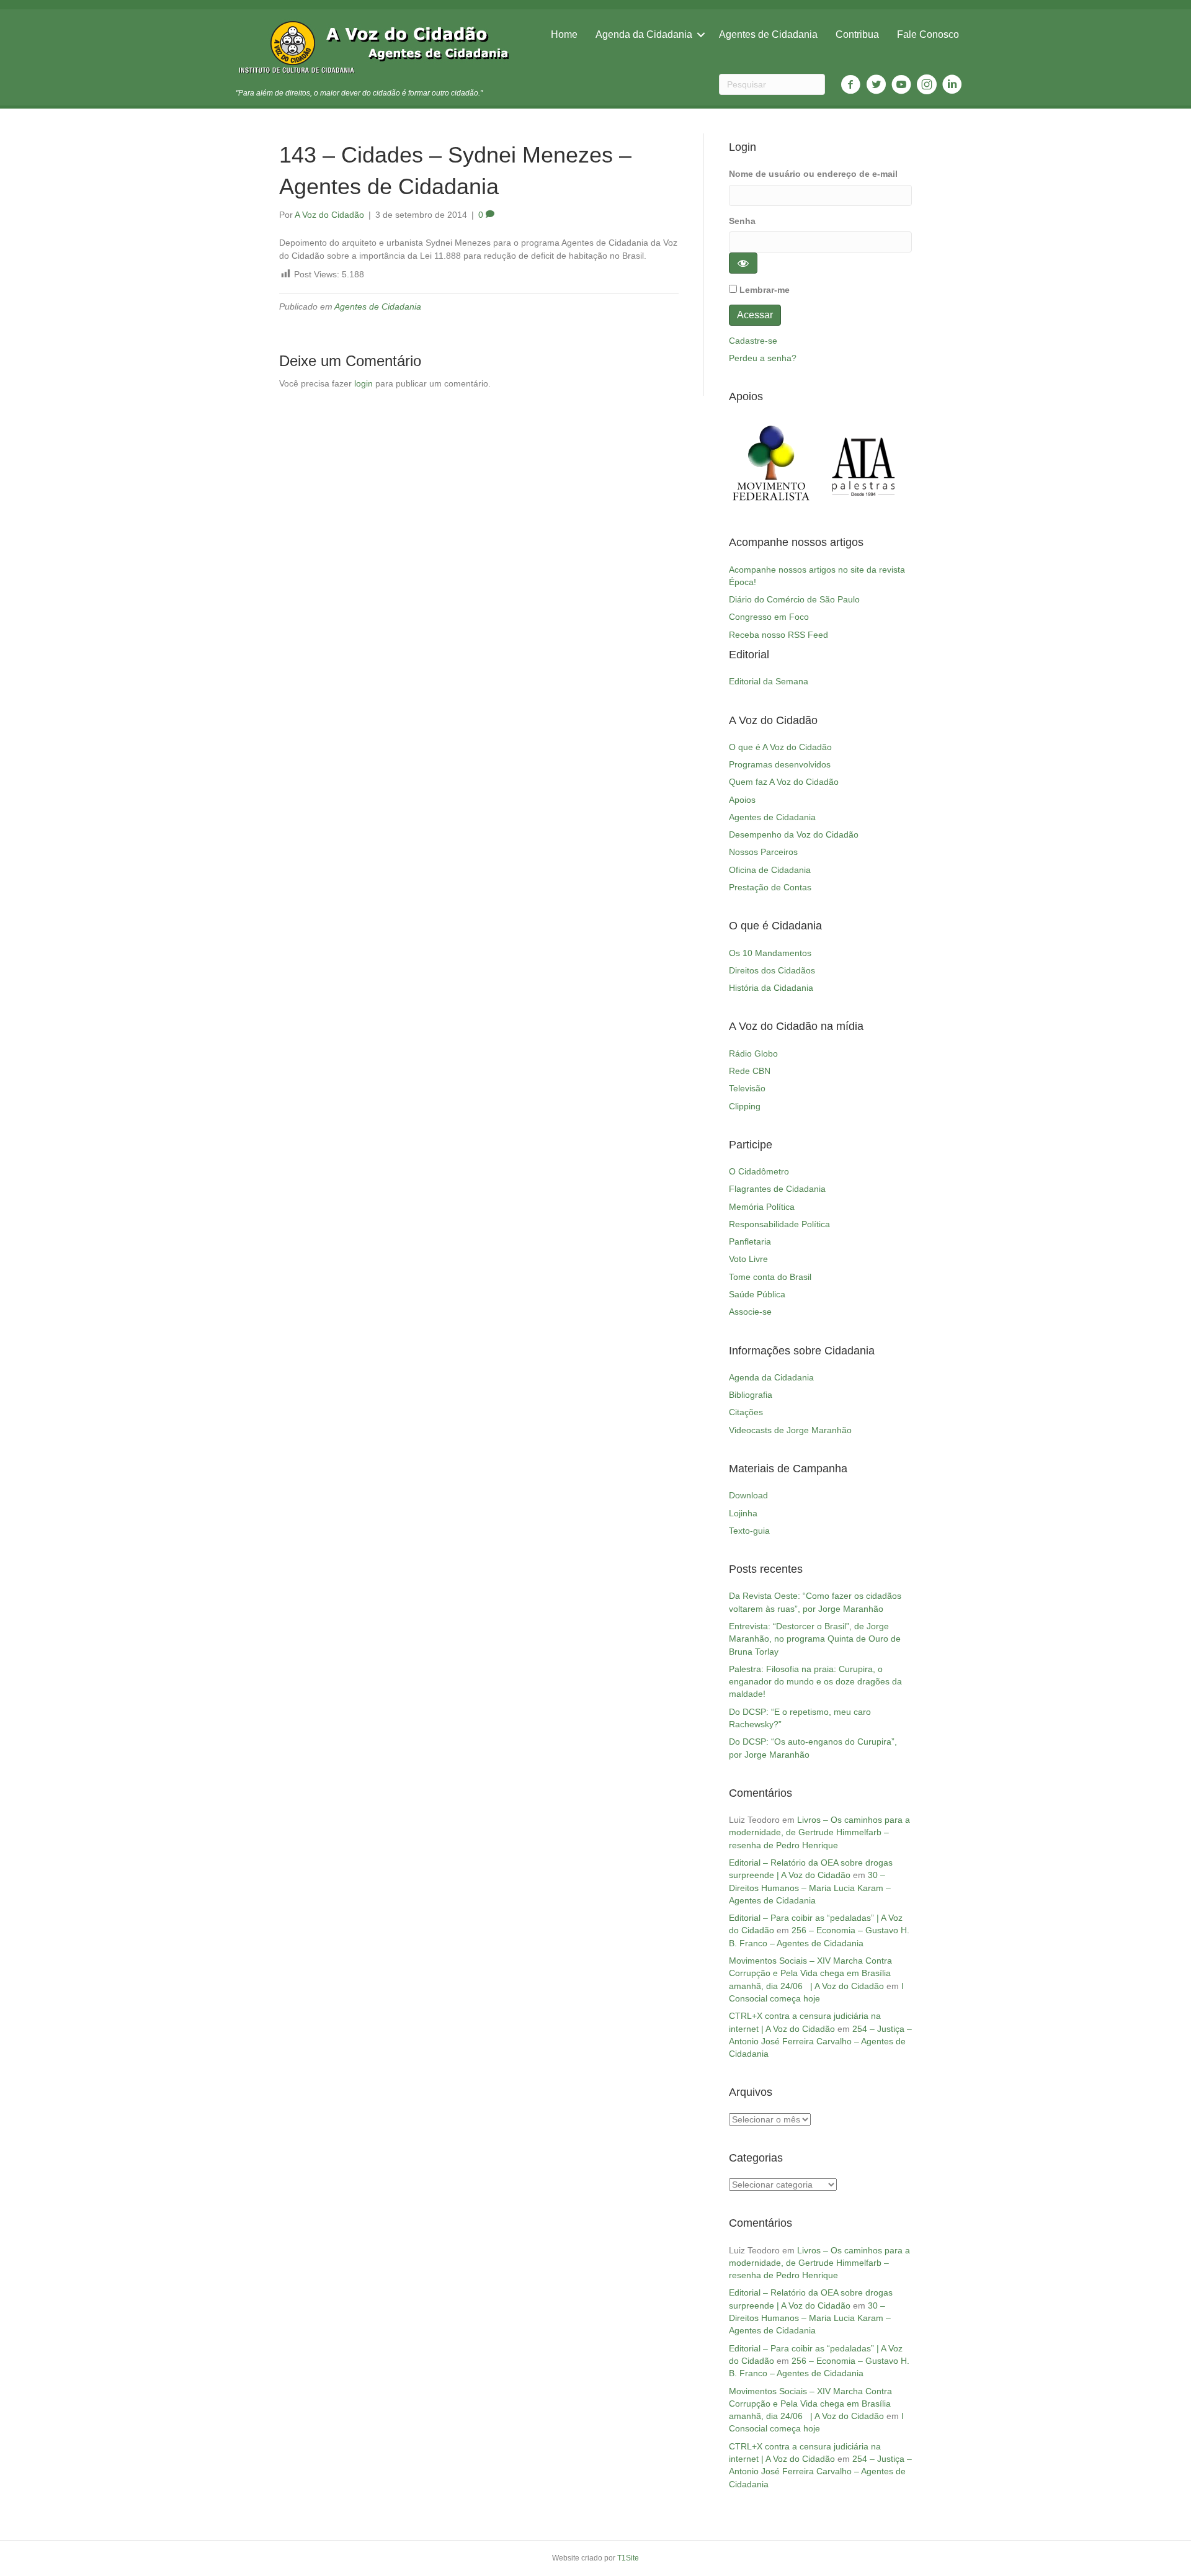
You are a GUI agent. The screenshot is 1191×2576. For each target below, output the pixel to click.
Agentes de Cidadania (768, 34)
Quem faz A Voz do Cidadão (784, 782)
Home (564, 34)
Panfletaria (750, 1241)
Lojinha (743, 1513)
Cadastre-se (753, 341)
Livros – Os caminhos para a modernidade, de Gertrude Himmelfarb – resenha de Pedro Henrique (819, 1832)
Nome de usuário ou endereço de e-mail (813, 174)
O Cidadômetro (759, 1171)
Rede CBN (750, 1071)
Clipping (745, 1106)
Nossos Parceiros (763, 852)
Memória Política (762, 1207)
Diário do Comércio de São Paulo (794, 599)
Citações (746, 1412)
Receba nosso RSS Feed (778, 635)
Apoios (742, 800)
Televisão (747, 1088)
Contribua (857, 34)
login (364, 383)
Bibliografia (751, 1395)
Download (748, 1495)
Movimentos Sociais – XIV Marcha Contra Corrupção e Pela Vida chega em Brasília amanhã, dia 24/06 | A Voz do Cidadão (810, 1973)
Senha (742, 221)
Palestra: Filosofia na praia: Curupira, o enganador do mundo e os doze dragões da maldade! (815, 1682)
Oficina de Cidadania (770, 870)
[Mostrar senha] (743, 263)
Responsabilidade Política (779, 1224)
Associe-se (750, 1312)
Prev (745, 463)
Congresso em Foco (769, 617)
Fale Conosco (928, 34)
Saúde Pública (757, 1294)
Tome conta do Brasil (770, 1277)
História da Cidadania (771, 988)
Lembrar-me (765, 290)
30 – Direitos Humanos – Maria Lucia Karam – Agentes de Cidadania (810, 1888)
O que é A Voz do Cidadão (780, 747)
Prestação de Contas (770, 887)
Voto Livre (748, 1259)
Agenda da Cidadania (644, 34)
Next (896, 463)
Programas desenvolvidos (780, 764)
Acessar (755, 315)
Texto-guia (749, 1531)
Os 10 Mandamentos (770, 953)
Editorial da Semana (769, 681)
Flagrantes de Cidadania (777, 1189)
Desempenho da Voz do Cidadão (794, 834)
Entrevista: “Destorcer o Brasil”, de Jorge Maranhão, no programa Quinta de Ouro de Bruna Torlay (815, 1639)
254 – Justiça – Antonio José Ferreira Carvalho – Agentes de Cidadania (820, 2042)
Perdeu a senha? (763, 358)
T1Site (628, 2558)
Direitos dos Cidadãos (772, 970)
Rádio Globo (753, 1053)
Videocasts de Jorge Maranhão (790, 1430)
